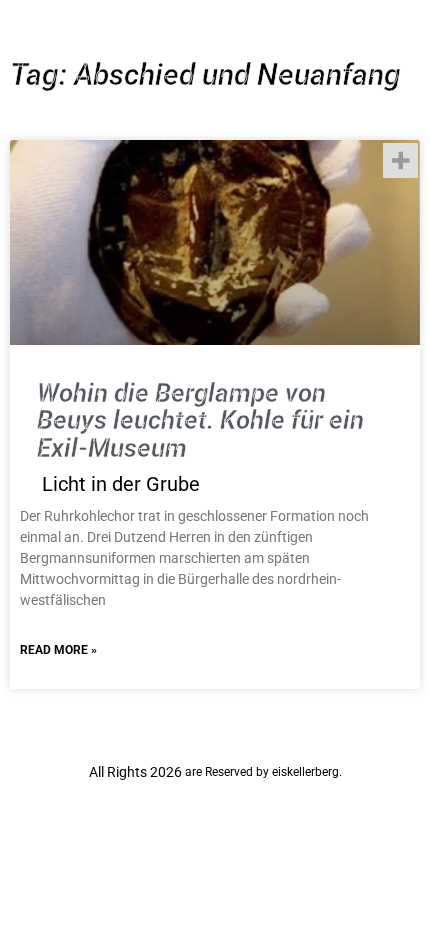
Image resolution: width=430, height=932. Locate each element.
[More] (400, 160)
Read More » (58, 650)
